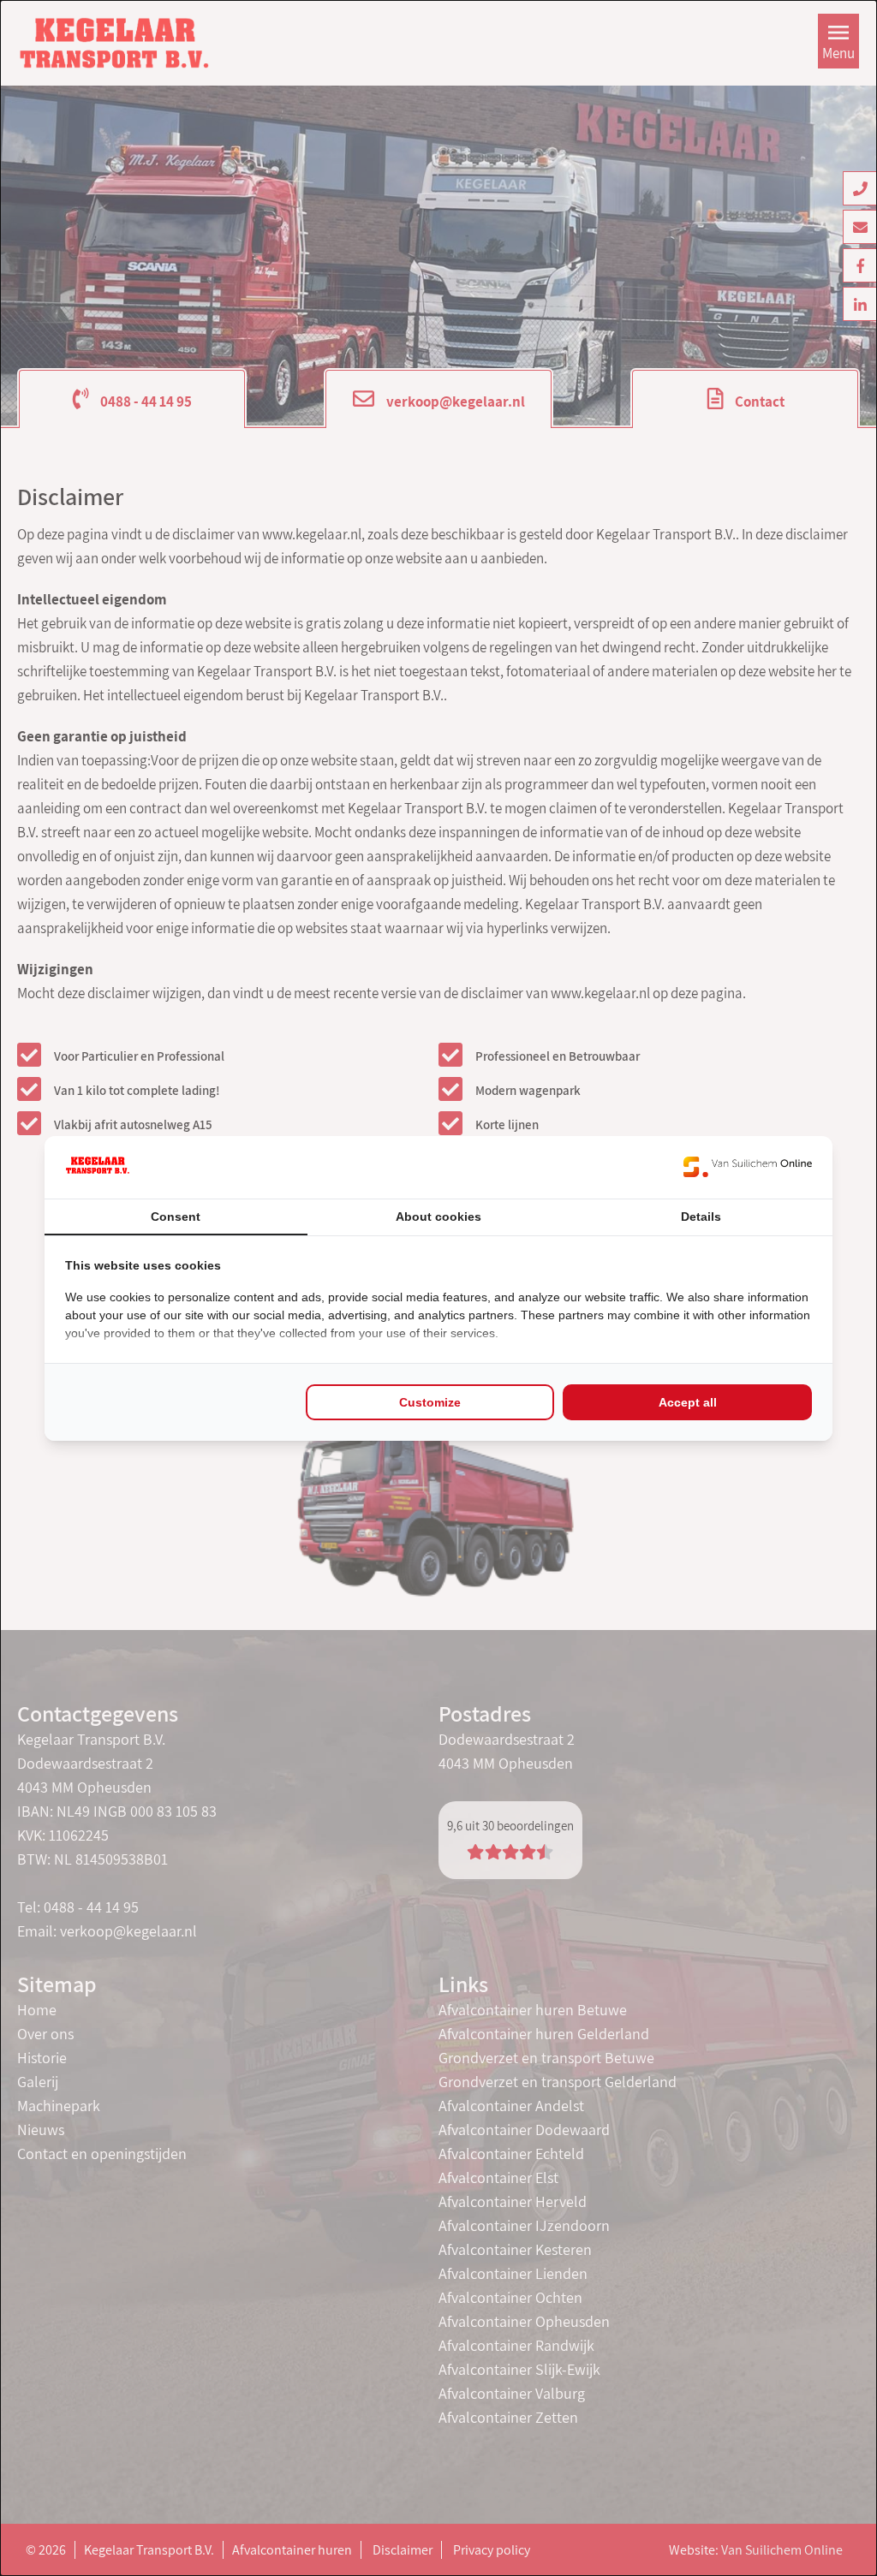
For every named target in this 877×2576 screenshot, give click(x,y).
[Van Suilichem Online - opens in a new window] (748, 1167)
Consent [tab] (176, 1217)
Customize (430, 1402)
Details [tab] (701, 1217)
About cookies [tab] (438, 1217)
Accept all (688, 1402)
